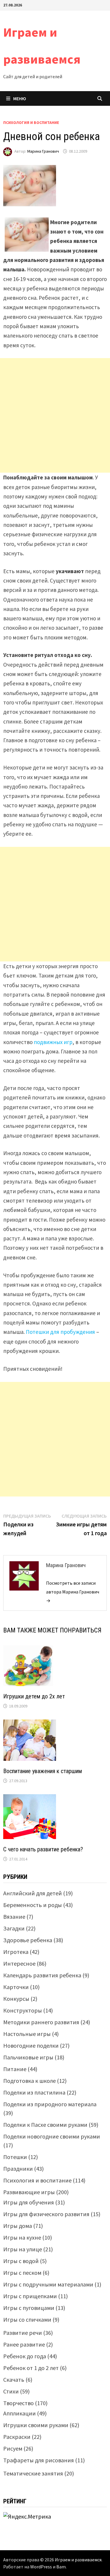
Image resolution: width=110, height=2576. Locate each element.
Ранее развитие (24, 2344)
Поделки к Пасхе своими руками (45, 2125)
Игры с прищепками (30, 2296)
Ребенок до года (25, 2356)
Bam (61, 2567)
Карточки (16, 1987)
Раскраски (17, 2437)
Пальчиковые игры (28, 2057)
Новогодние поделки (31, 2045)
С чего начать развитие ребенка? (43, 1849)
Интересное (19, 1963)
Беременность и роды (33, 1905)
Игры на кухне (22, 2237)
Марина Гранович (43, 151)
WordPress (41, 2567)
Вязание (14, 1917)
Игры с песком (22, 2273)
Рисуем (13, 2448)
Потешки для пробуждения (60, 1332)
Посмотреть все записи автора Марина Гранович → (73, 1592)
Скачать (14, 2380)
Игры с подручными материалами (48, 2284)
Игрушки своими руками (36, 2425)
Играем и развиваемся (78, 2560)
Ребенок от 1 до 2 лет (31, 2368)
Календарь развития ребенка (42, 1975)
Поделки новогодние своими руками (52, 2136)
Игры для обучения (29, 2202)
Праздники (18, 2169)
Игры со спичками (27, 2319)
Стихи (11, 2391)
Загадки (14, 1928)
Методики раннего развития (41, 2022)
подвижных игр (53, 1042)
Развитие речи (23, 2333)
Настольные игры (27, 2034)
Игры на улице (23, 2249)
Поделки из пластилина (34, 2092)
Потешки (15, 2157)
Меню (20, 98)
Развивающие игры (29, 2192)
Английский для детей (33, 1893)
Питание (15, 2069)
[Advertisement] (55, 415)
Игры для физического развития (46, 2214)
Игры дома (18, 2226)
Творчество (18, 2403)
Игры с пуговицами (29, 2308)
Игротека (16, 1952)
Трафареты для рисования (39, 2460)
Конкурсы (16, 1999)
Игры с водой (21, 2261)
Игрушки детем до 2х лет (34, 1696)
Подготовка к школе (29, 2081)
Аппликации (20, 2413)
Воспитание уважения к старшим (43, 1771)
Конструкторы (23, 2010)
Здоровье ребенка (28, 1940)
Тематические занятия (33, 2473)
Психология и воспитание (31, 122)
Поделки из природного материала (50, 2104)
